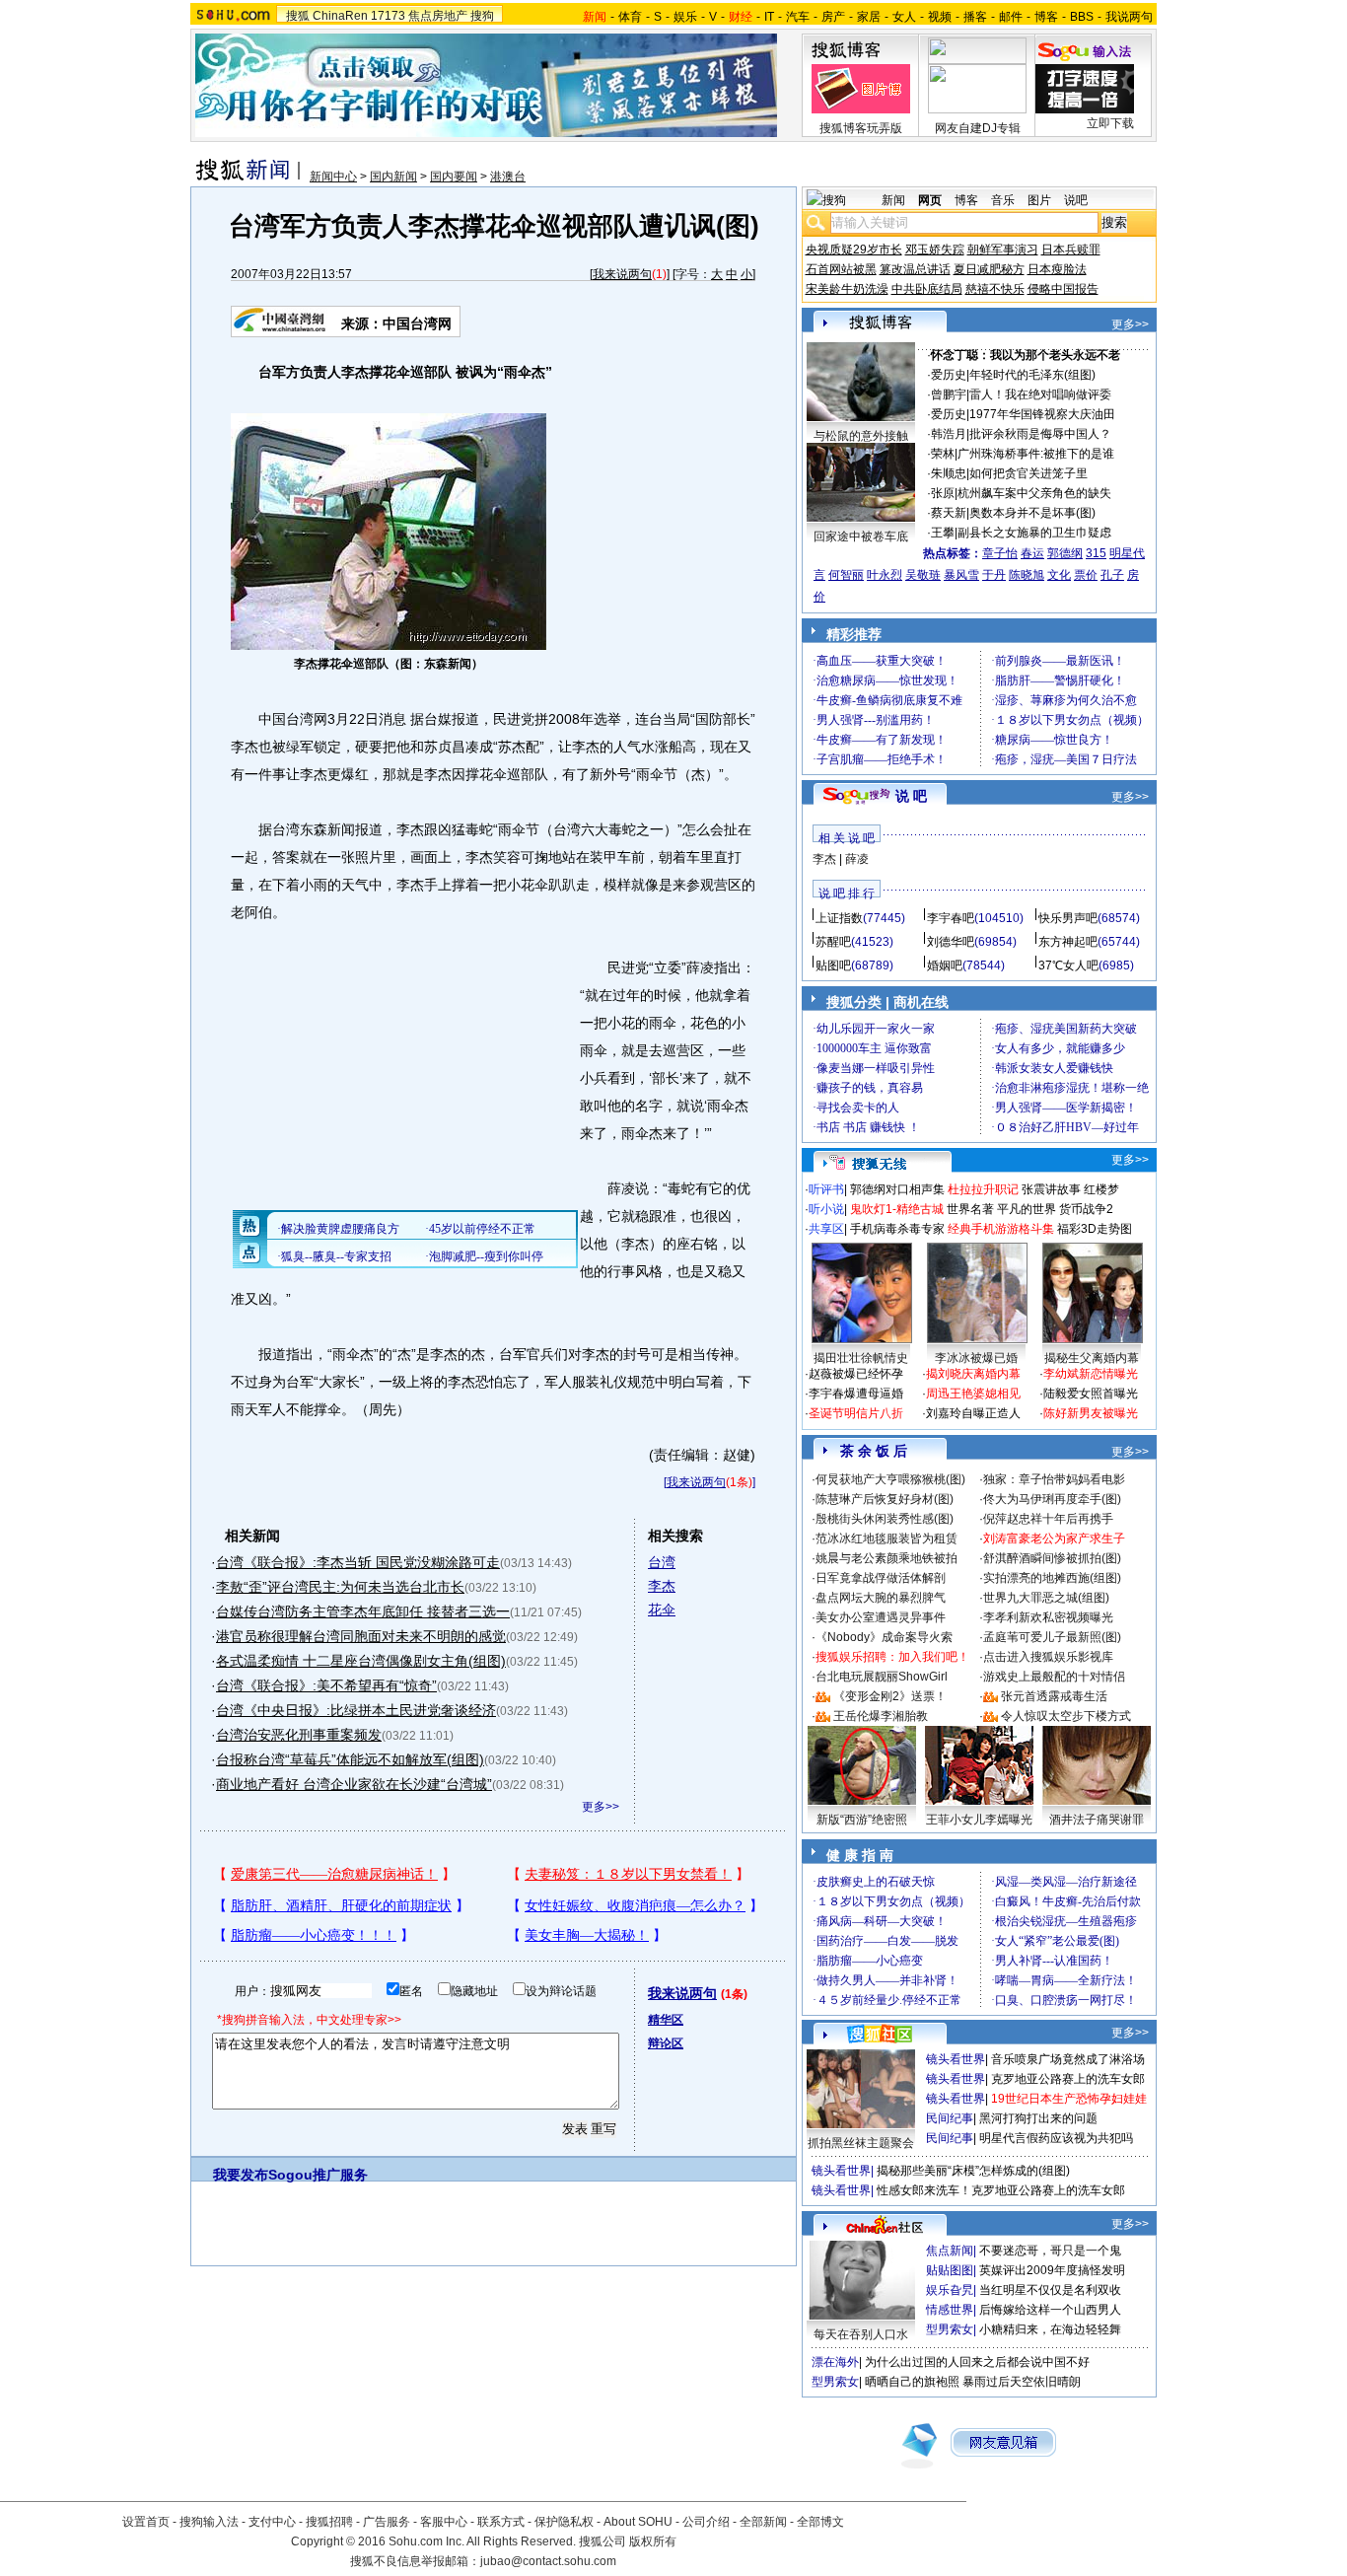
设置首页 (146, 2522)
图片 (1039, 200)
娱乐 (685, 17)
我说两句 (1129, 17)
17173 (388, 16)
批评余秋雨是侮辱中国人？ (1040, 434)
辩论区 (666, 2043)
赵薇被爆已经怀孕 (856, 1374)
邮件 (1011, 17)
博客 (1046, 17)
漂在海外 (835, 2362)
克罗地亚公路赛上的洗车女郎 (1068, 2079)
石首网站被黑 (841, 269)
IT (769, 17)
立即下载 (1110, 123)
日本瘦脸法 (1057, 269)
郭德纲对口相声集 (897, 1189)
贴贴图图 (950, 2270)
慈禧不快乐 (995, 289)
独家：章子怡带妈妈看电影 (1054, 1479)
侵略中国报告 (1063, 289)
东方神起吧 (1068, 942)
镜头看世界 (956, 2059)
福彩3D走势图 (1095, 1229)
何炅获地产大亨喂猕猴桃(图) (890, 1479)
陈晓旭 (1027, 575)
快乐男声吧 (1068, 918)
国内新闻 (393, 177)
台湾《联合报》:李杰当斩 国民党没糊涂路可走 (358, 1562)
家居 (869, 17)
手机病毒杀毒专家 (897, 1229)
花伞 (662, 1610)
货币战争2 (1086, 1209)
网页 (930, 200)
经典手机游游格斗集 (1001, 1229)
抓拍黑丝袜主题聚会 (861, 2143)
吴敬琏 (923, 575)
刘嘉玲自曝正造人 (973, 1413)
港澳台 (508, 177)
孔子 (1112, 575)
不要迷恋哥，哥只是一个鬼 (1050, 2251)
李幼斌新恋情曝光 (1091, 1374)
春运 (1032, 553)
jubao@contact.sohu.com (548, 2561)
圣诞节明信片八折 (856, 1413)
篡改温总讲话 (915, 269)
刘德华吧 (951, 942)
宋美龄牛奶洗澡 (847, 289)
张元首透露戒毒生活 (1054, 1696)
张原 (943, 493)
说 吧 (911, 796)
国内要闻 (454, 177)
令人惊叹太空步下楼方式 (1066, 1716)
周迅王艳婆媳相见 (973, 1394)
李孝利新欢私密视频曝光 (1048, 1617)
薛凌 (857, 859)
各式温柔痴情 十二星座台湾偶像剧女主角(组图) (361, 1661)
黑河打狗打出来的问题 (1038, 2118)
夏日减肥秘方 (989, 269)
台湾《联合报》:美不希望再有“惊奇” (326, 1685)
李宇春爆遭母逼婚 (856, 1394)
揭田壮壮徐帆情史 (861, 1358)
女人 (904, 17)
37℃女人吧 (1068, 966)
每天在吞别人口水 (861, 2334)
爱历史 (949, 375)
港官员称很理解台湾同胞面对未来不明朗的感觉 (361, 1636)
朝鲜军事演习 (1003, 250)
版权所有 (653, 2541)
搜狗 (482, 16)
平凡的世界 (1027, 1209)
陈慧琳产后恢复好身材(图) (885, 1499)
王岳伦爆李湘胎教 (881, 1716)
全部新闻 (763, 2522)
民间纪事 (950, 2118)
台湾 (662, 1562)
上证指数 (839, 918)
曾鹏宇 (949, 394)
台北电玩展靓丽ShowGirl (882, 1677)
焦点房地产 (438, 16)
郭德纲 (1065, 553)
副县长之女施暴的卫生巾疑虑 (1034, 533)
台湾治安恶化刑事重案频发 (299, 1735)
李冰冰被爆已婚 (976, 1358)
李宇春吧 (951, 918)
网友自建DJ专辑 (978, 128)
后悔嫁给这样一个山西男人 (1050, 2310)
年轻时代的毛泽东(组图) (1032, 375)
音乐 (1003, 200)
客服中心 (444, 2522)
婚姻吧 (945, 966)
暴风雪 (961, 575)
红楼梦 (1101, 1189)
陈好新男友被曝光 (1091, 1413)
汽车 (798, 17)
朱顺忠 (949, 473)
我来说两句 (622, 274)
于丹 (994, 575)
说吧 (1076, 200)
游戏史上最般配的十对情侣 (1054, 1677)
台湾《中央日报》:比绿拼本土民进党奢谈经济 (356, 1710)
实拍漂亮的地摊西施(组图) (1052, 1578)
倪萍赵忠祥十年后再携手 (1048, 1519)
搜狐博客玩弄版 (861, 128)
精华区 (666, 2020)
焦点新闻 (950, 2251)
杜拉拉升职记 (983, 1189)
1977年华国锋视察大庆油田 (1042, 414)
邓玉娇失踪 (935, 250)
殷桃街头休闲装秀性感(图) (885, 1519)
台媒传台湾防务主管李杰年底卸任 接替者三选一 (363, 1611)
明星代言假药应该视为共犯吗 (1056, 2138)
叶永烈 (885, 575)
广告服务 (387, 2522)
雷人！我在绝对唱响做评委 (1040, 394)
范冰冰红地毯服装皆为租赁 (886, 1538)
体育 (630, 17)
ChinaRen (340, 16)
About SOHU (638, 2522)
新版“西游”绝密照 (862, 1820)
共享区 (826, 1229)
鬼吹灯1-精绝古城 (897, 1209)
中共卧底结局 (927, 289)
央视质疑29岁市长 (854, 250)
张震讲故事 (1051, 1189)
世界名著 (970, 1209)
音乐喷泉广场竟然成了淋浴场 (1068, 2059)
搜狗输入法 (209, 2522)
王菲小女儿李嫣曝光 (979, 1820)
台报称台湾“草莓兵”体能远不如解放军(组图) (350, 1759)
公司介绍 (706, 2522)
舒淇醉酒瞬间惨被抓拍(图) (1052, 1558)
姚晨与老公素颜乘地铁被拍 (886, 1558)
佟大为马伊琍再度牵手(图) (1052, 1499)
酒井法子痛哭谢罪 (1097, 1820)
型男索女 (950, 2329)
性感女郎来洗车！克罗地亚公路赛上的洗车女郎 (1001, 2190)
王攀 (943, 533)
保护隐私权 (564, 2522)
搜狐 (298, 16)
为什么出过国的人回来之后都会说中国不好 (977, 2362)
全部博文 (820, 2522)
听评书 (826, 1189)
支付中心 (272, 2522)
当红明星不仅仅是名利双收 (1050, 2290)
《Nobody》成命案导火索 (884, 1637)
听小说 (826, 1209)
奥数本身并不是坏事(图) (1032, 513)
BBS (1082, 17)
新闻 (893, 200)
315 (1096, 553)
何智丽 (846, 575)
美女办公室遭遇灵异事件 (881, 1617)
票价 (1086, 575)
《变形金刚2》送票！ (890, 1696)
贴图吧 (833, 966)
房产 (833, 17)
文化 (1059, 575)
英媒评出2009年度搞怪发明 (1052, 2270)
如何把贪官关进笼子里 (1028, 473)
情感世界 (950, 2310)
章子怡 (1000, 553)
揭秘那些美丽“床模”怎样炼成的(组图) (973, 2171)
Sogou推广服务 (318, 2175)
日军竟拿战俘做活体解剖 (881, 1578)
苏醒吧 (833, 942)
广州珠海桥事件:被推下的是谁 (1036, 454)
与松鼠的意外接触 (861, 436)
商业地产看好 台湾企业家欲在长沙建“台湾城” (354, 1784)
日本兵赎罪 (1071, 250)
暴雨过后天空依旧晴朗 (1022, 2382)
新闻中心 (333, 177)
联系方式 (501, 2522)
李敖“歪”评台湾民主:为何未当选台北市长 (340, 1587)
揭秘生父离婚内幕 (1092, 1358)
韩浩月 (949, 434)
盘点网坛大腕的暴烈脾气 (881, 1598)
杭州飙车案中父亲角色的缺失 (1034, 493)
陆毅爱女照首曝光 (1091, 1394)
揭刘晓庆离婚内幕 (973, 1374)
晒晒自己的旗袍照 (912, 2382)
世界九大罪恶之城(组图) (1046, 1598)
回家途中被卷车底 (861, 537)
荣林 (943, 454)
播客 (975, 17)
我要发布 (241, 2175)
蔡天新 (949, 513)
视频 (940, 17)
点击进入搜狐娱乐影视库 (1048, 1657)
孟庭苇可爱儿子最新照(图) (1052, 1637)
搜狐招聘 (329, 2522)
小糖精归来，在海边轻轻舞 (1050, 2329)
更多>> (601, 1807)
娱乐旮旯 (950, 2290)
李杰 (662, 1586)
